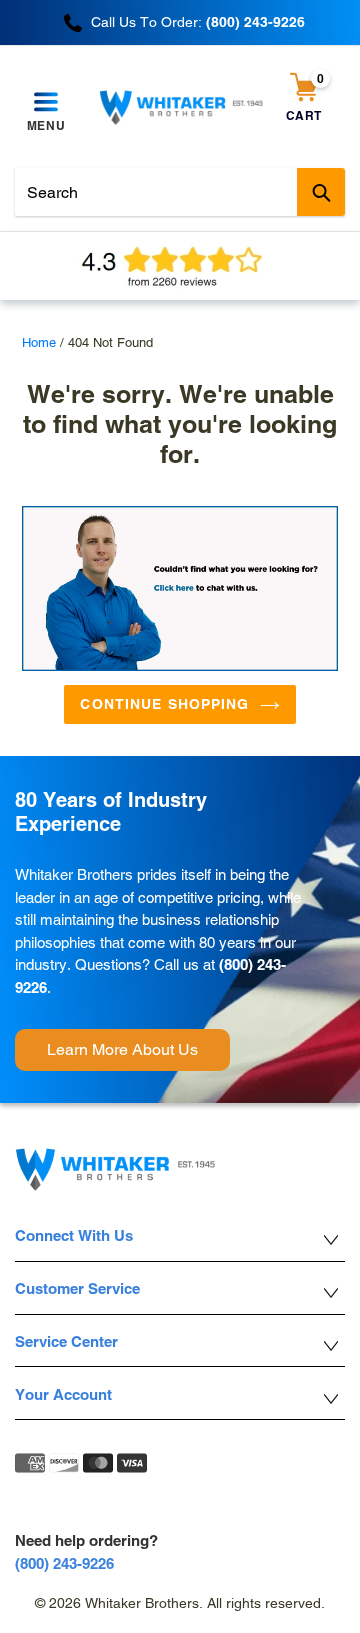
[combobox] (180, 192)
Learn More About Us (122, 1049)
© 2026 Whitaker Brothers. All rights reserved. (180, 1603)
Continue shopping (164, 704)
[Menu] (46, 103)
